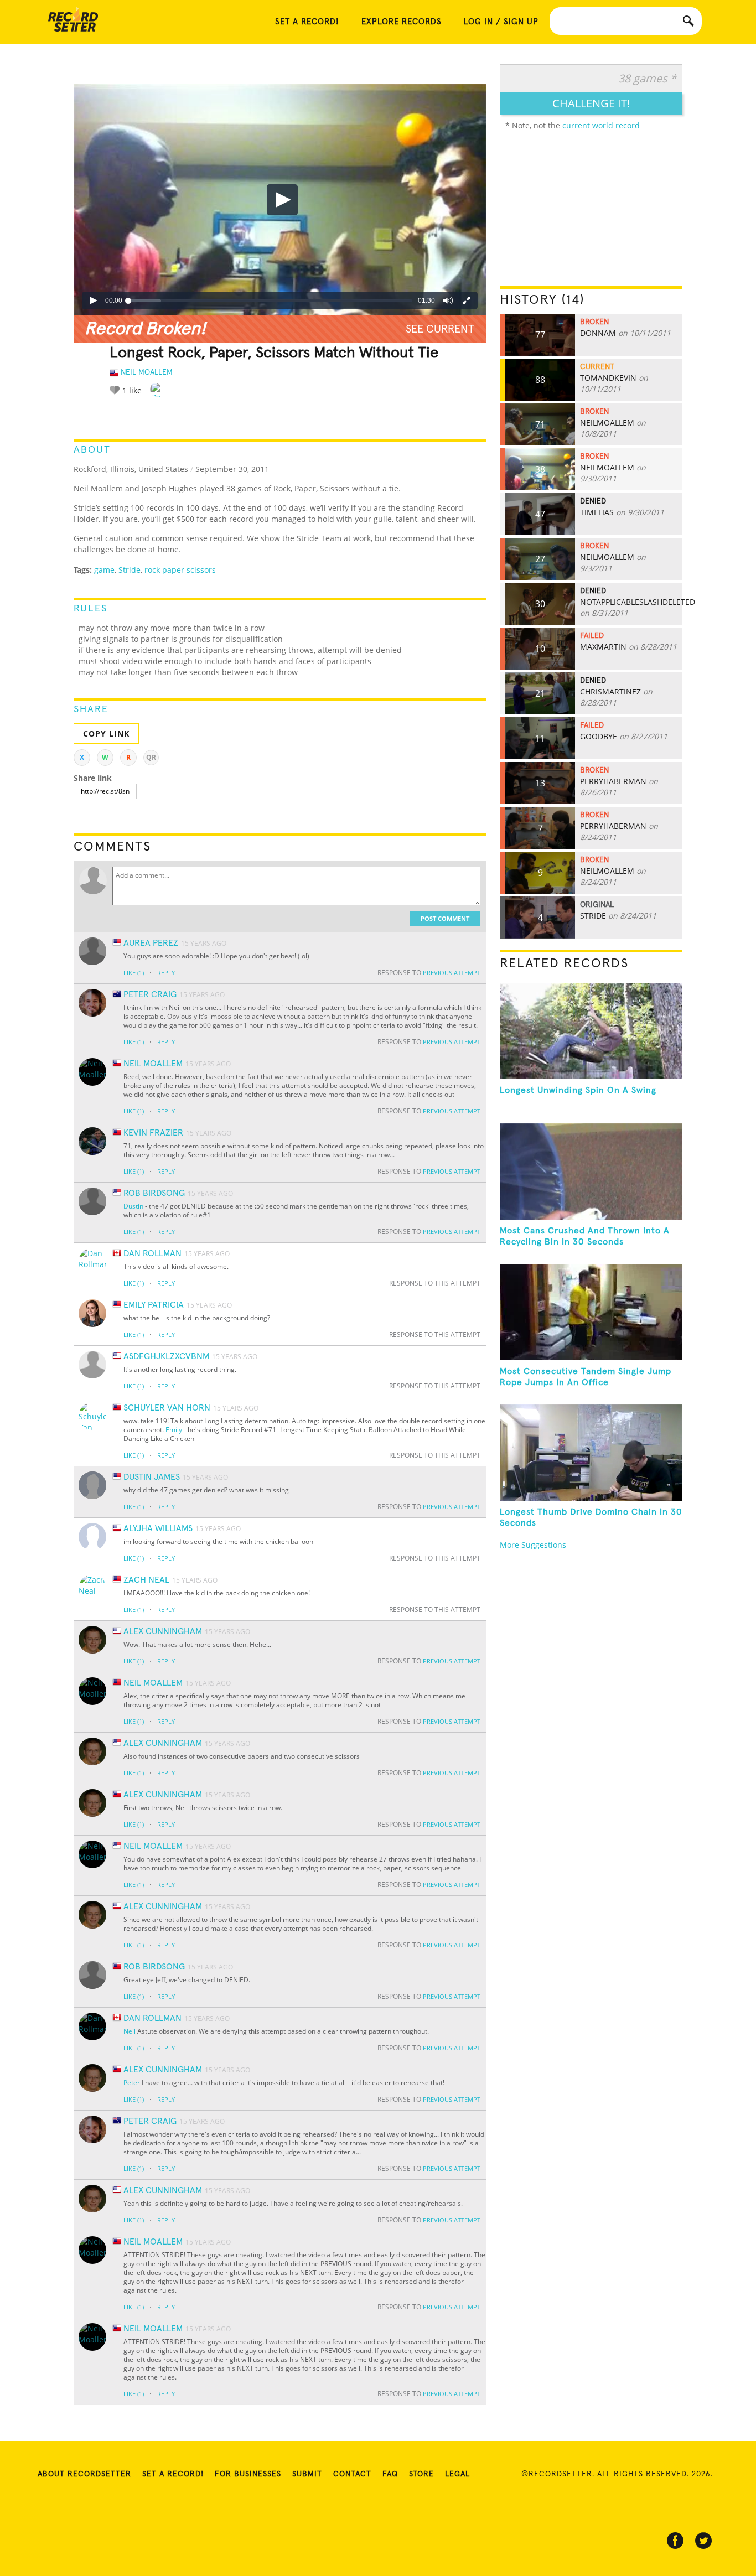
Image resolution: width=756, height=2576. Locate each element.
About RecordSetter (84, 2474)
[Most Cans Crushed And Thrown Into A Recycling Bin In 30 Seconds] (591, 1172)
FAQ (390, 2474)
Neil (130, 2031)
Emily (174, 1430)
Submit (307, 2474)
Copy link (106, 734)
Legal (457, 2474)
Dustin (133, 1206)
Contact (352, 2474)
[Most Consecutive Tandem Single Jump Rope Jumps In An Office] (591, 1312)
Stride (130, 570)
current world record (601, 125)
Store (421, 2474)
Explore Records (402, 22)
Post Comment (445, 918)
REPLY (166, 973)
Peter (132, 2083)
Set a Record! (173, 2474)
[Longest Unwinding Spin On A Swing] (591, 1031)
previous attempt (452, 973)
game (104, 570)
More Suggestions (533, 1545)
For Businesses (248, 2474)
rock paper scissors (180, 570)
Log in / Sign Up (501, 22)
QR (151, 757)
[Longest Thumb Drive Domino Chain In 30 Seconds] (591, 1453)
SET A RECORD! (307, 22)
